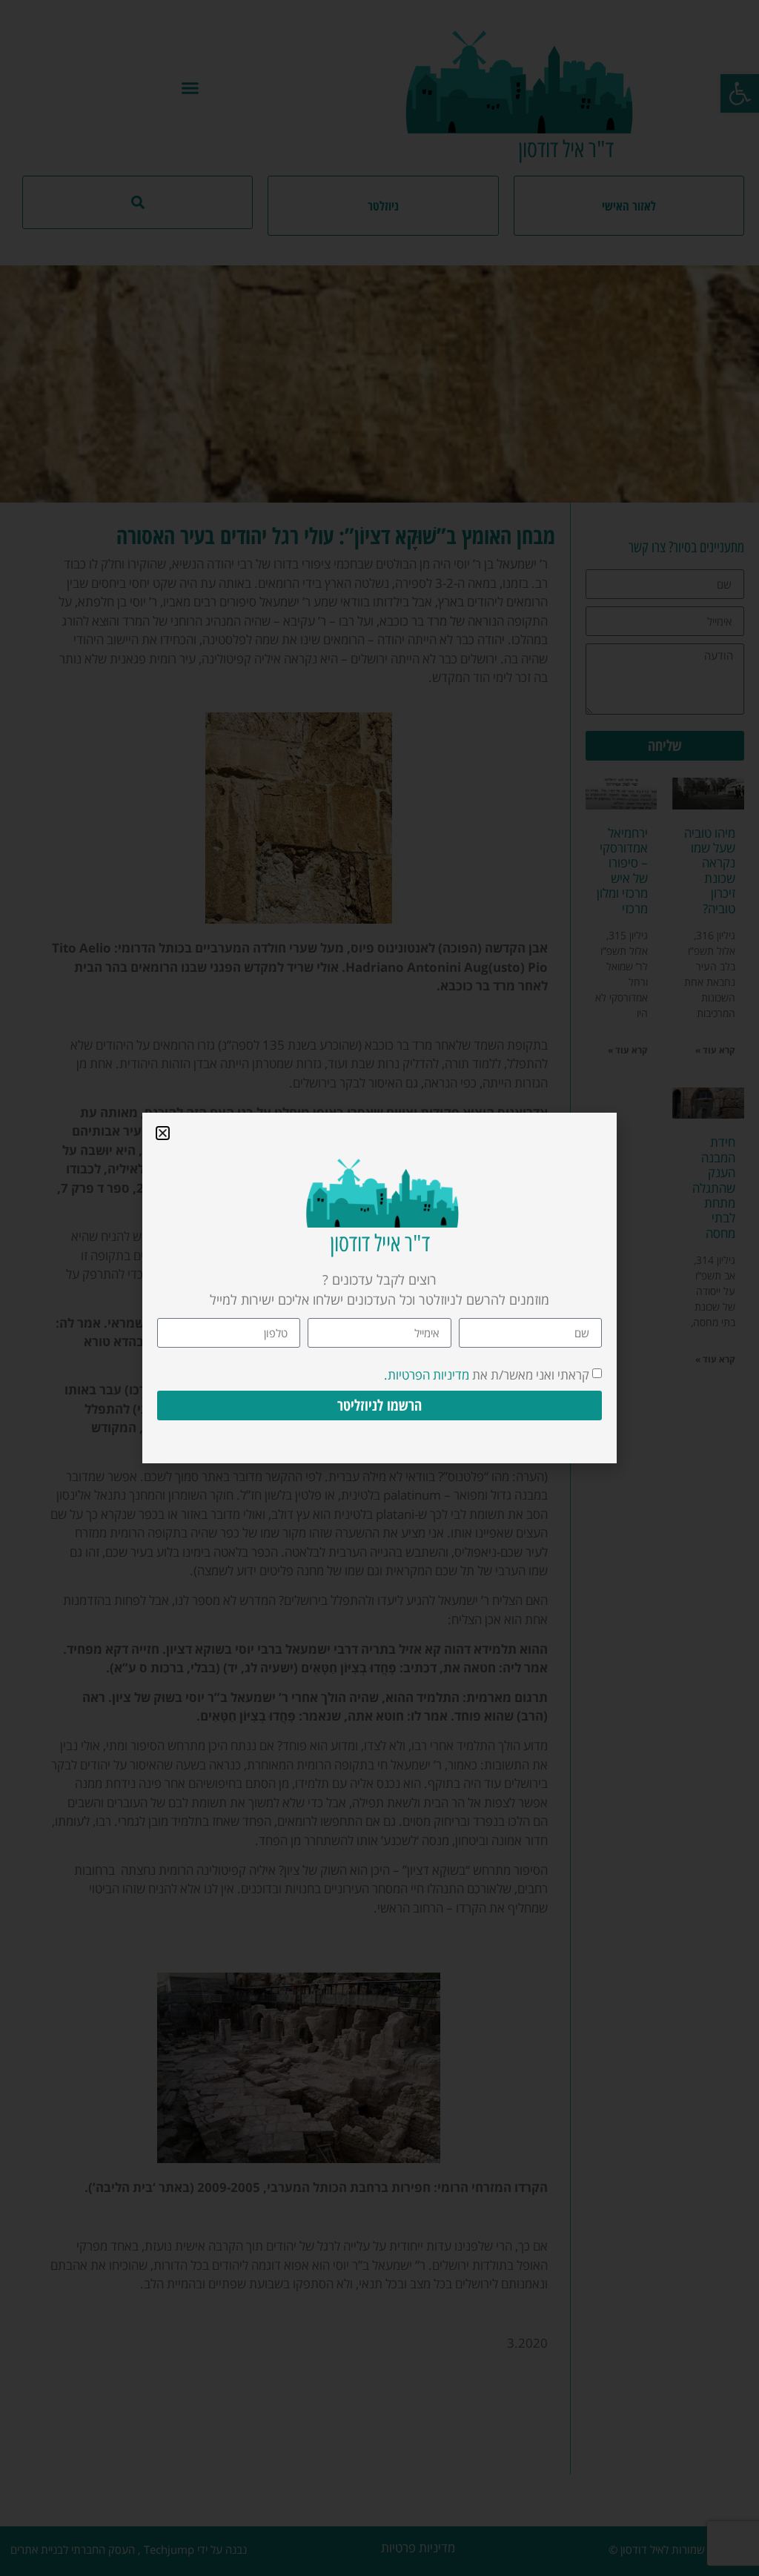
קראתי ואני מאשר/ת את (487, 1375)
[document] (379, 1288)
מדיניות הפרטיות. (427, 1375)
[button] (163, 1133)
